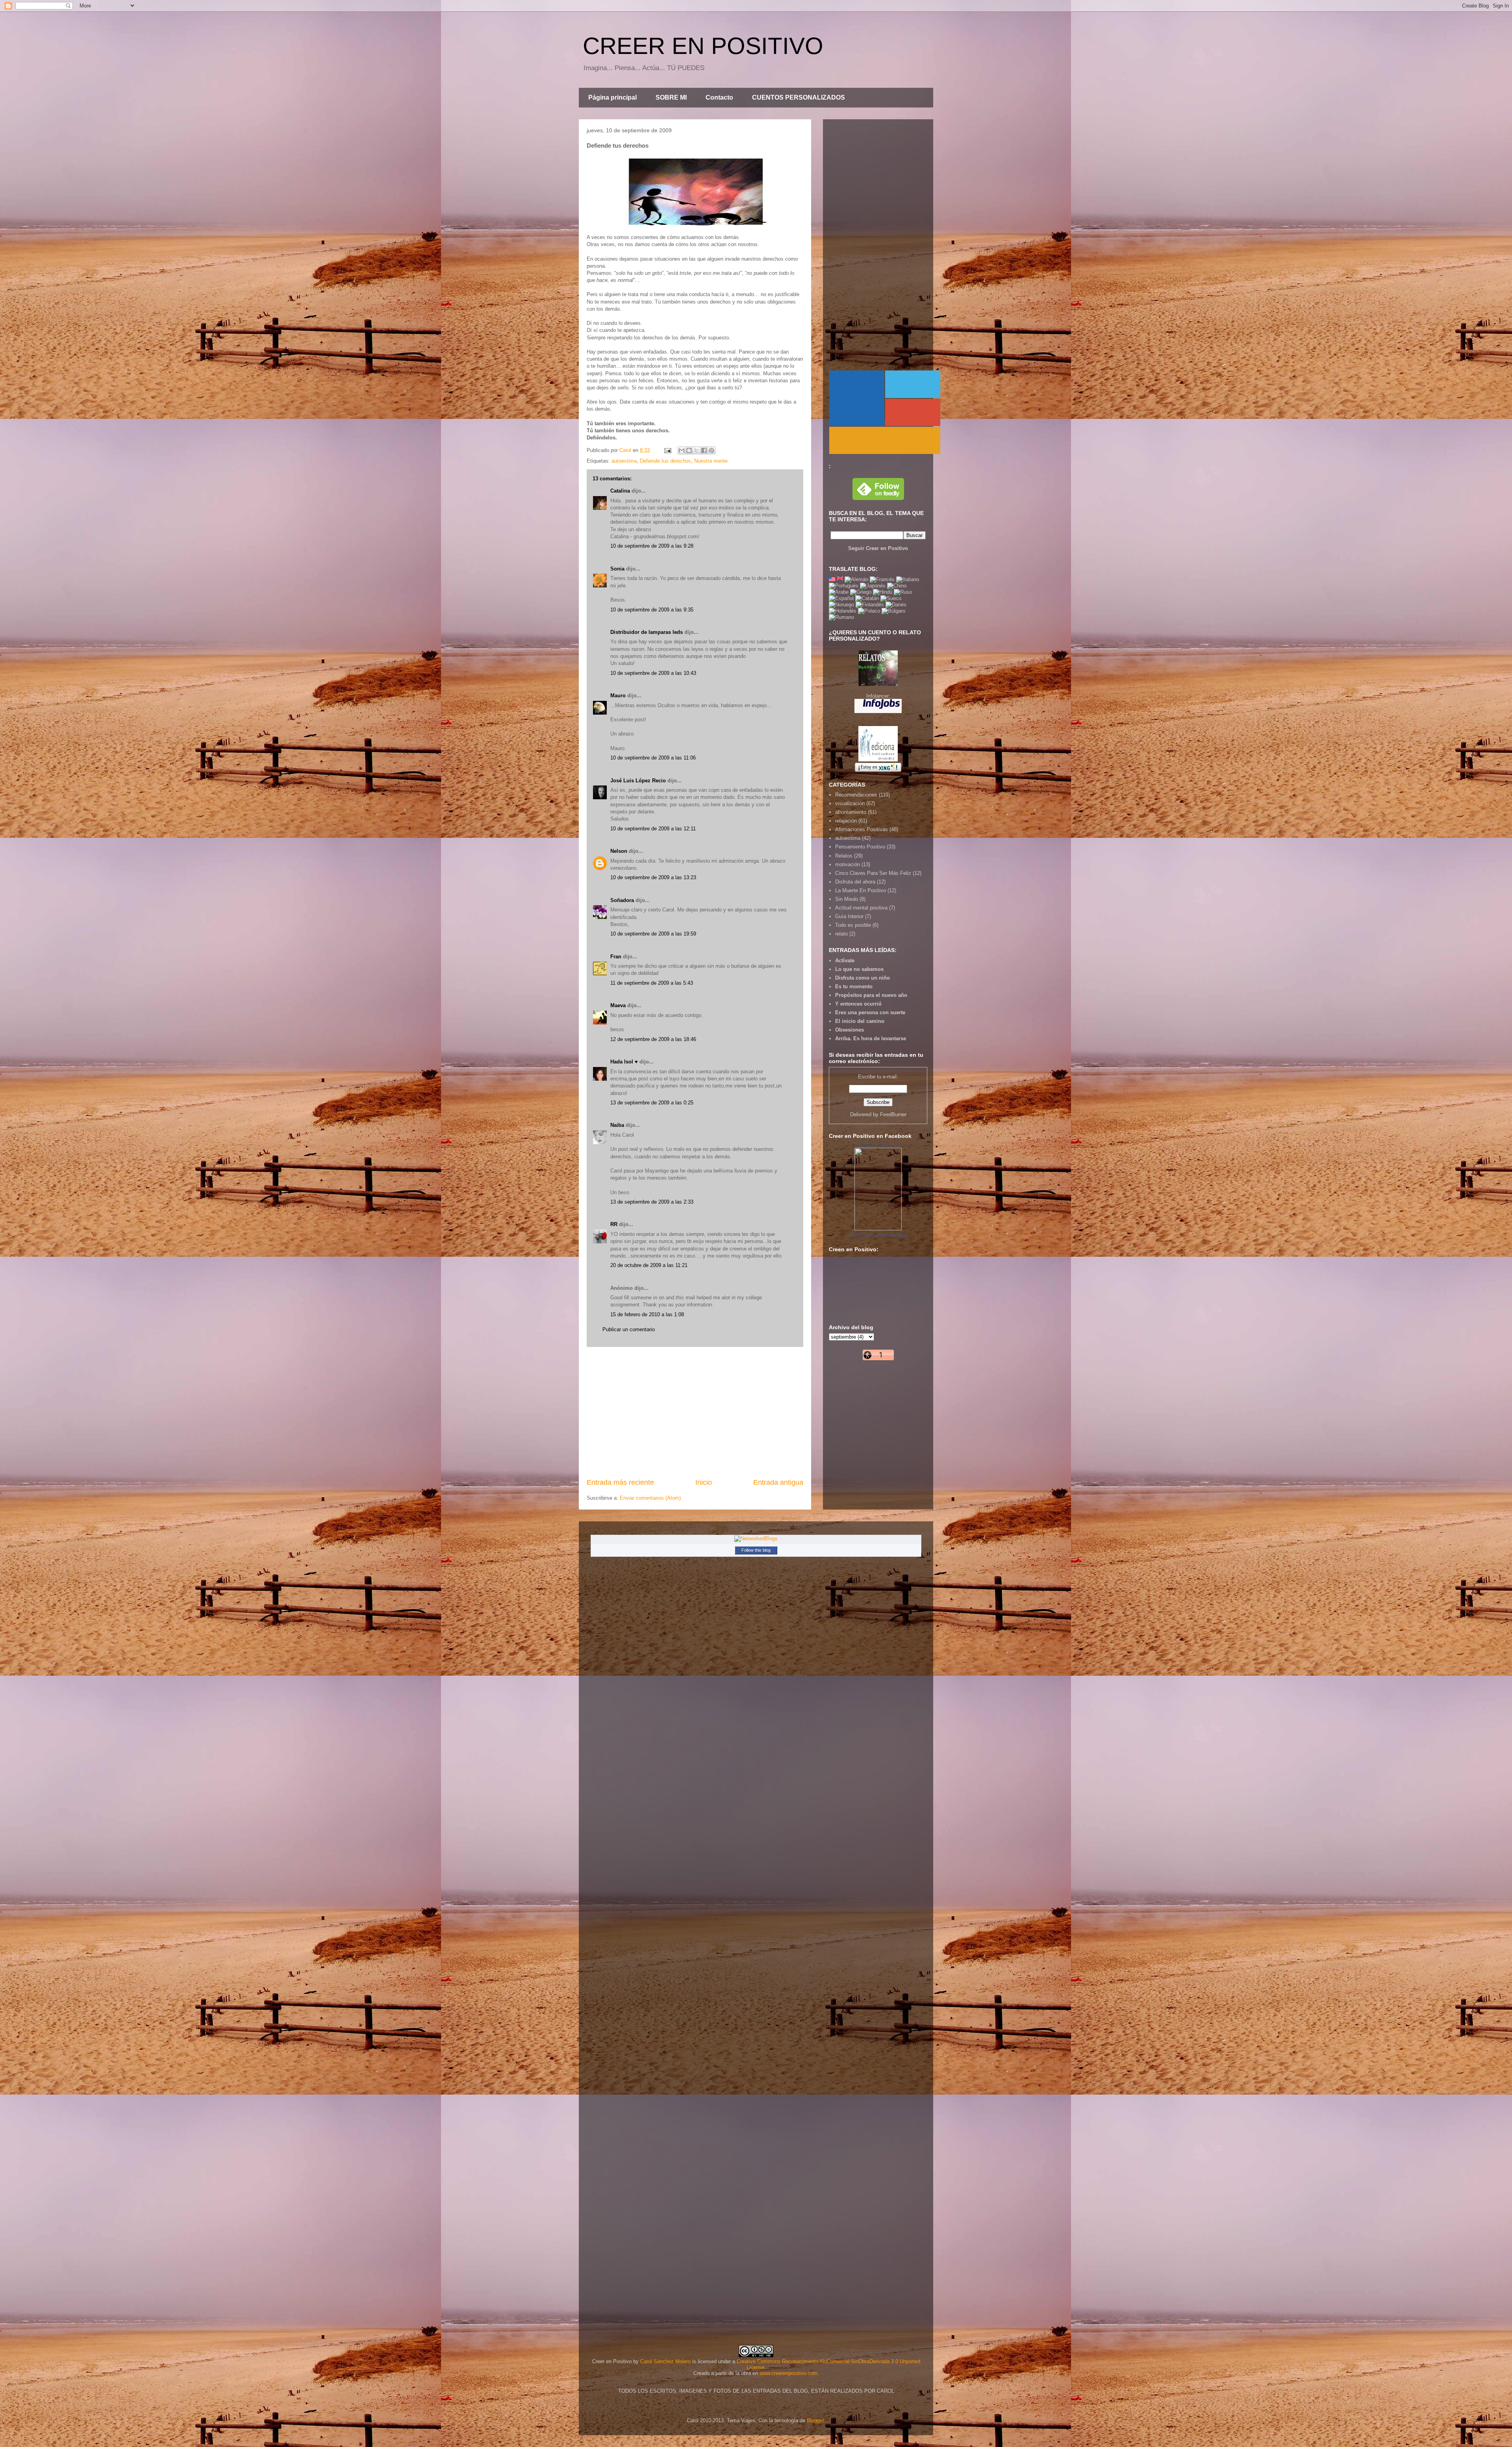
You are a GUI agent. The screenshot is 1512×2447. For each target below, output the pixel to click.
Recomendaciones (856, 795)
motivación (848, 864)
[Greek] (861, 592)
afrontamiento (851, 812)
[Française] (882, 579)
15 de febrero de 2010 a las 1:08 (647, 1314)
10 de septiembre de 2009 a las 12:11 (653, 829)
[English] (832, 579)
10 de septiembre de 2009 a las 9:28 (652, 546)
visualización (850, 803)
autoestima (624, 461)
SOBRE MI (671, 97)
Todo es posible (853, 925)
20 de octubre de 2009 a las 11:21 (649, 1265)
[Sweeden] (891, 598)
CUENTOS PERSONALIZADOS (799, 97)
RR (614, 1224)
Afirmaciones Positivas (862, 829)
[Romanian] (841, 617)
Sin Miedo (847, 899)
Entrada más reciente (620, 1482)
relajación (846, 821)
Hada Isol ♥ (624, 1062)
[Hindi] (883, 592)
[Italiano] (908, 579)
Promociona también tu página (878, 1235)
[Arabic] (839, 592)
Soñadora (622, 900)
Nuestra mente (711, 461)
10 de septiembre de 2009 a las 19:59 (653, 934)
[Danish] (896, 605)
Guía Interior (849, 916)
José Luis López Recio (638, 781)
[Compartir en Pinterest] (712, 450)
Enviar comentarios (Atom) (650, 1498)
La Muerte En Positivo (861, 890)
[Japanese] (873, 586)
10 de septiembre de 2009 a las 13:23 (653, 877)
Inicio (704, 1482)
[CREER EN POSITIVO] (878, 1229)
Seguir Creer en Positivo (878, 548)
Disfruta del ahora (855, 882)
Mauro (618, 696)
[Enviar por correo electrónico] (682, 450)
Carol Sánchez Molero (665, 2361)
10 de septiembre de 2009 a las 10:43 (653, 673)
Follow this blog (756, 1550)
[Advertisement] (695, 1412)
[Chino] (897, 586)
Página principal (612, 97)
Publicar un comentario (629, 1329)
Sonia (617, 569)
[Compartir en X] (697, 450)
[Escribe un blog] (689, 450)
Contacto (719, 97)
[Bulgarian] (893, 611)
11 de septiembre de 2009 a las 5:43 (652, 983)
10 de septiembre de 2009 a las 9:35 (652, 610)
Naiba (617, 1125)
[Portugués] (844, 586)
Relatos (844, 856)
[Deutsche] (856, 579)
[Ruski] (903, 592)
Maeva (618, 1005)
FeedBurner (893, 1114)
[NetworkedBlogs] (756, 1538)
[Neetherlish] (843, 611)
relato (841, 934)
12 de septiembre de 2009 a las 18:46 (653, 1039)
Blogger (815, 2420)
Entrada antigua (778, 1482)
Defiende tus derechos (665, 461)
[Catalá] (867, 598)
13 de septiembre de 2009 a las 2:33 (652, 1202)
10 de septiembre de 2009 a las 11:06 (653, 758)
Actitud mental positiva (861, 908)
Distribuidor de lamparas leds (647, 632)
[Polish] (869, 611)
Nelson (619, 851)
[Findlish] (870, 605)
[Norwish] (841, 605)
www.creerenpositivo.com (788, 2373)
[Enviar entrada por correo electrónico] (667, 450)
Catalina (620, 491)
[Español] (841, 598)
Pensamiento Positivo (860, 847)
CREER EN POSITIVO (703, 46)
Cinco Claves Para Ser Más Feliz (873, 873)
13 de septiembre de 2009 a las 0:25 (652, 1103)
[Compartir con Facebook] (704, 450)
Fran (616, 957)
